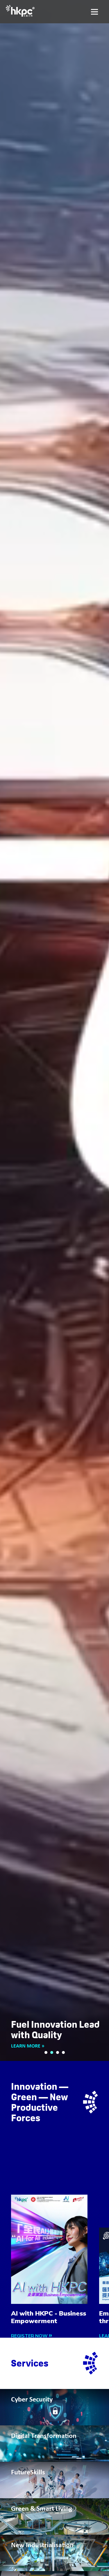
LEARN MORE (26, 2046)
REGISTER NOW (30, 2336)
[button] (46, 2052)
